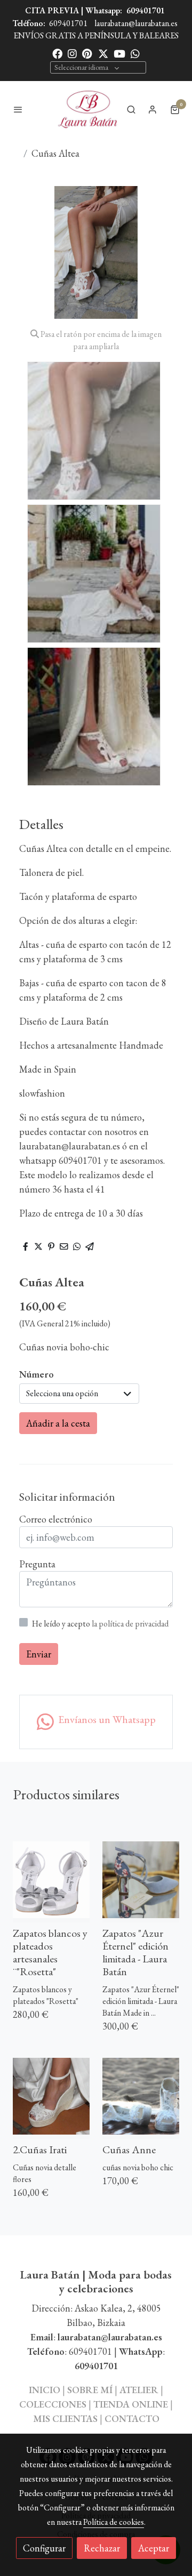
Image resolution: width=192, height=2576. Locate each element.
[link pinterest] (87, 53)
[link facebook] (57, 53)
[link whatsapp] (135, 53)
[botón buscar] (131, 109)
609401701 (146, 10)
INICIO (45, 2390)
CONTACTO (132, 2418)
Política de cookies (114, 2522)
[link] (87, 109)
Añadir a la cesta (58, 1423)
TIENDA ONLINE (131, 2404)
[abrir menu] (18, 109)
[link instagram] (72, 53)
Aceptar (154, 2548)
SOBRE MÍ (90, 2390)
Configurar (44, 2548)
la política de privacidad (130, 1624)
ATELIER (139, 2390)
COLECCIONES (54, 2404)
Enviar (39, 1654)
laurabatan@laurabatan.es (136, 23)
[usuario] (153, 109)
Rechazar (102, 2548)
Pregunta (37, 1564)
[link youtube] (119, 53)
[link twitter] (103, 53)
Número (37, 1374)
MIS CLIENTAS (66, 2418)
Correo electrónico (56, 1519)
